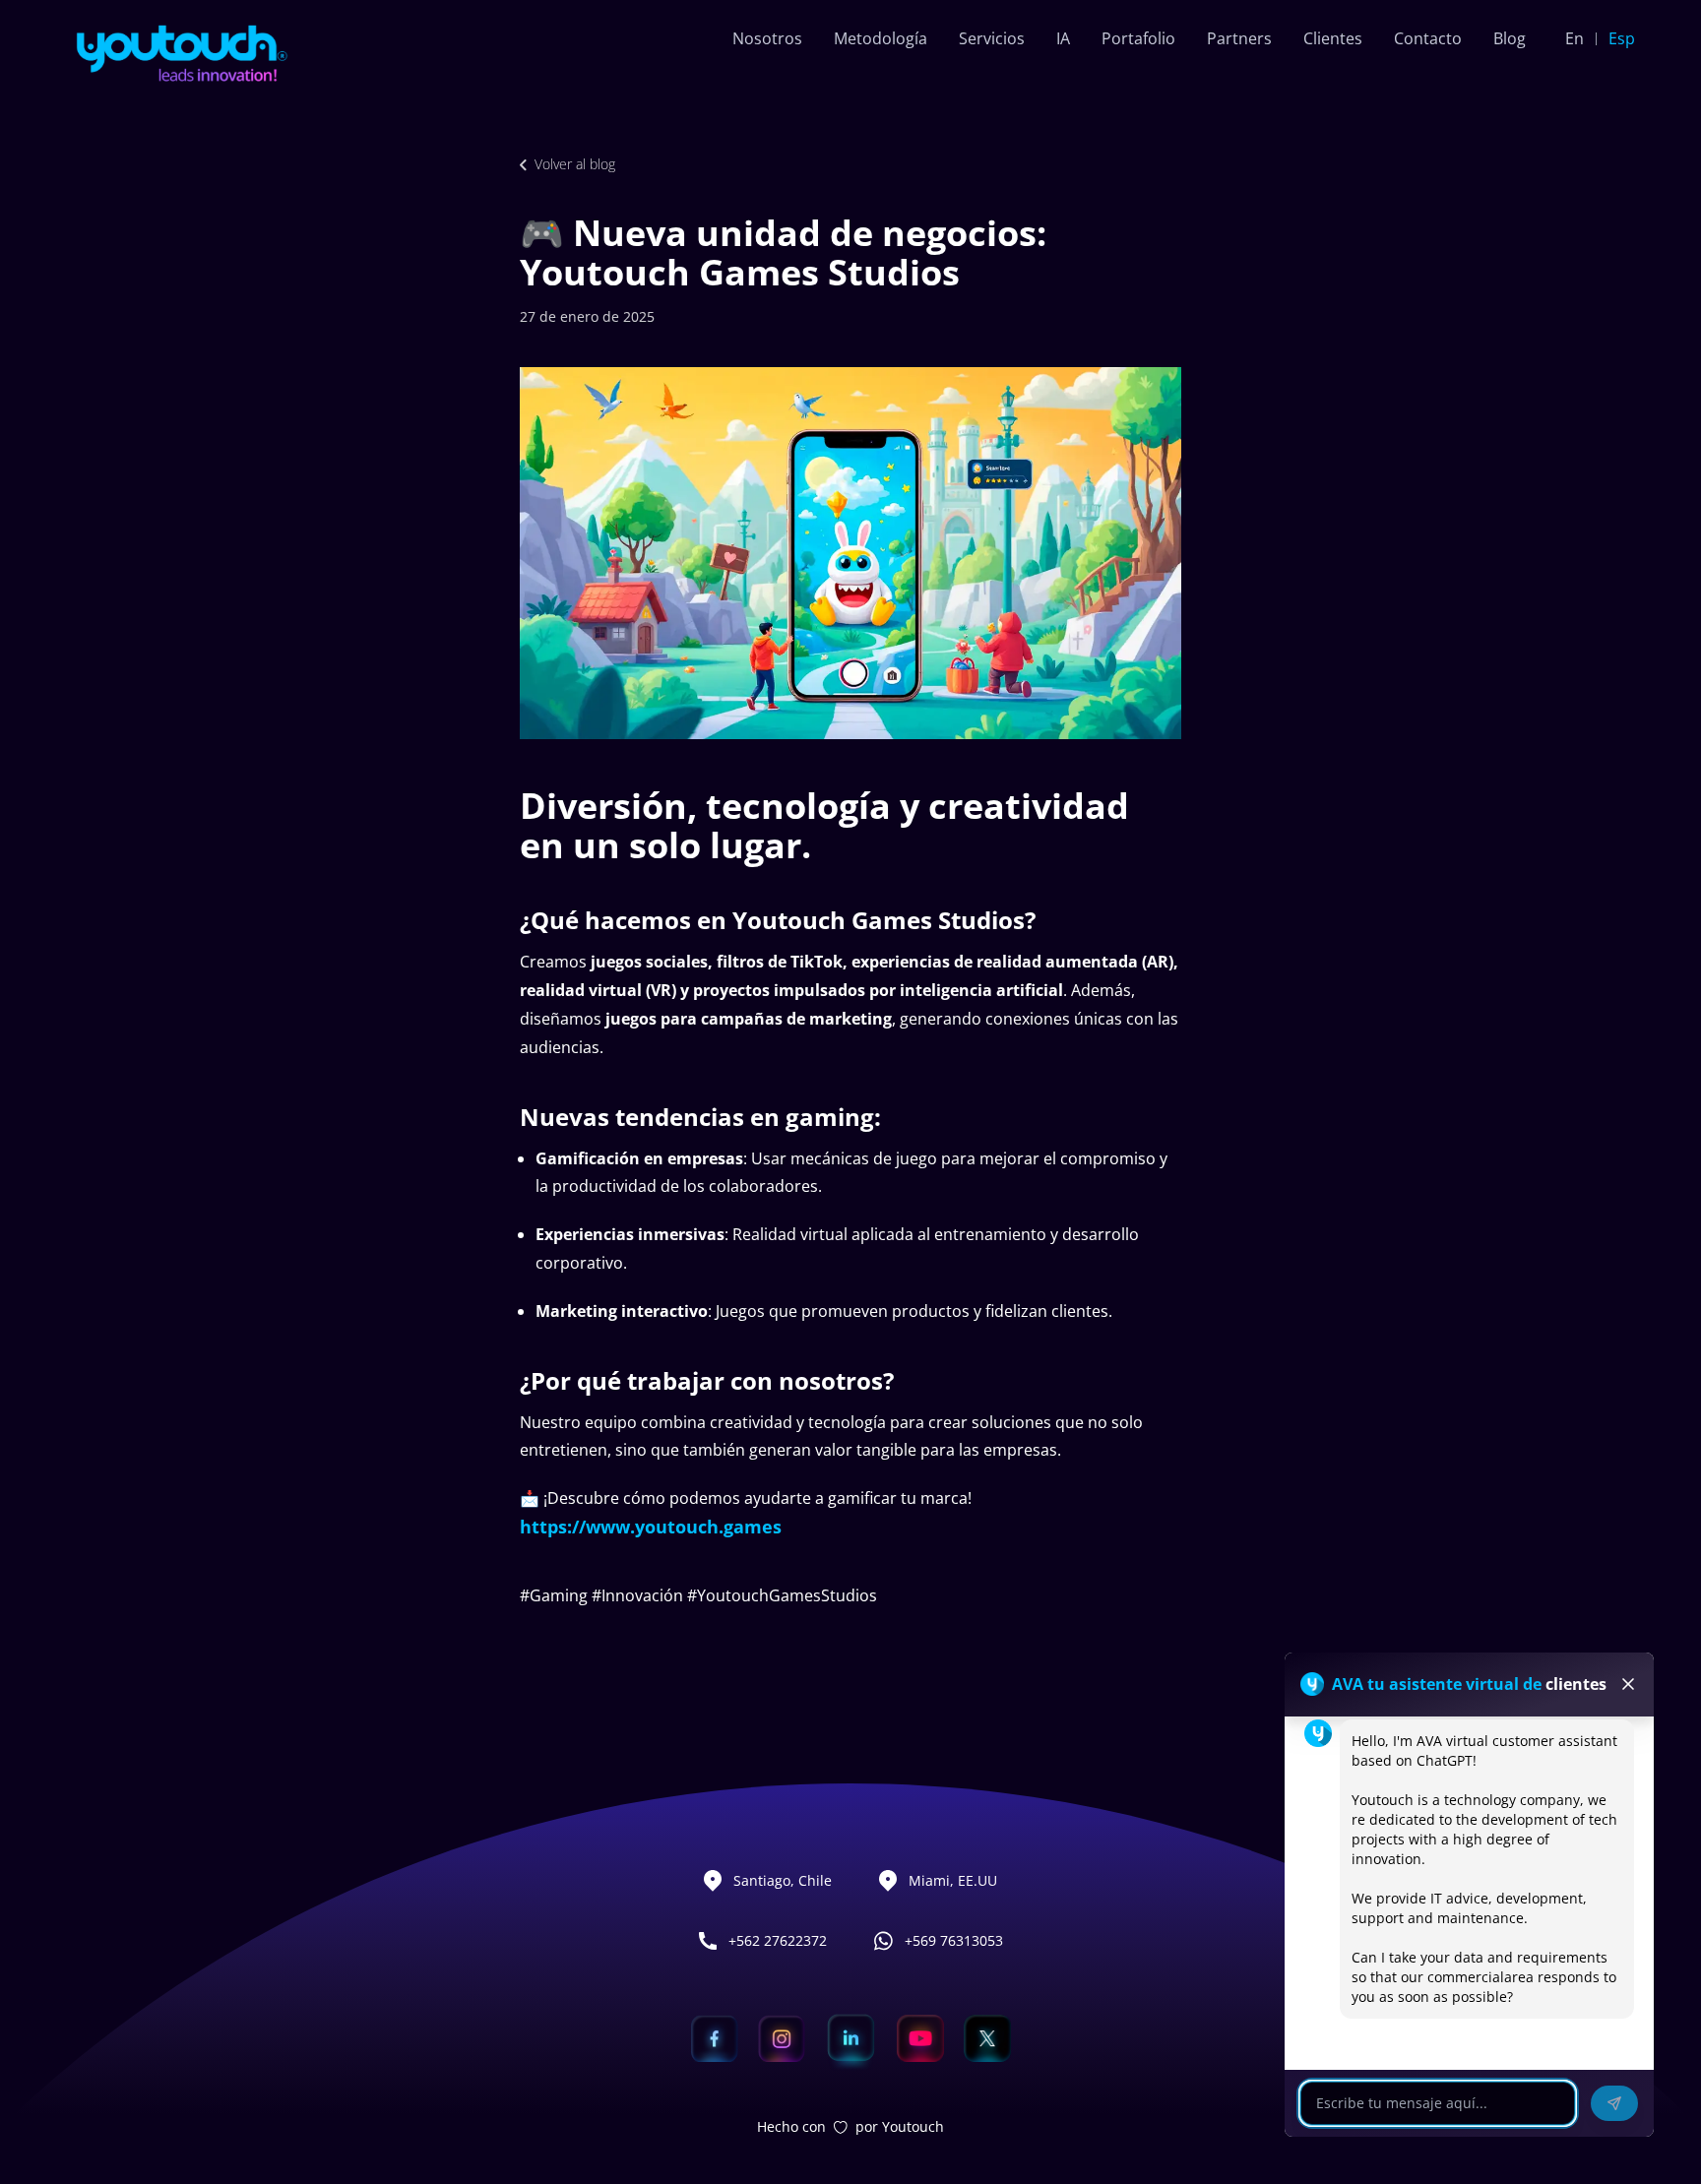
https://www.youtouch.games (651, 1527)
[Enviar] (1614, 2103)
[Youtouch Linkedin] (851, 2038)
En (1575, 38)
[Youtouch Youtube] (920, 2038)
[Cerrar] (1628, 1684)
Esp (1622, 38)
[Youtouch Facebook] (715, 2038)
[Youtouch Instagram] (782, 2038)
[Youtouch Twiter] (987, 2038)
